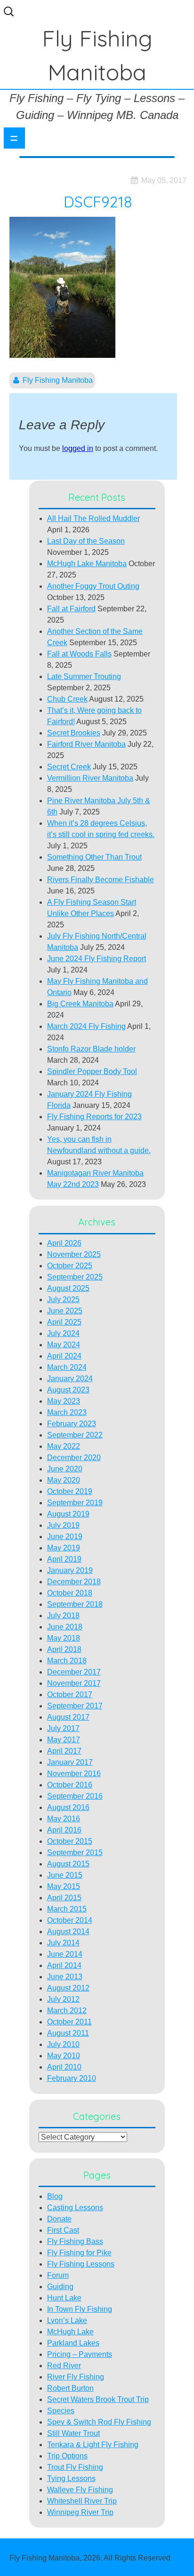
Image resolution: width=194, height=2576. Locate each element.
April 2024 (64, 1356)
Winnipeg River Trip (80, 2512)
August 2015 (68, 1864)
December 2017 (74, 1672)
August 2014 (68, 1932)
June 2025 (65, 1311)
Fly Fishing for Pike (79, 2253)
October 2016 (70, 1785)
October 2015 (70, 1841)
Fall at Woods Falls (79, 654)
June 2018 (65, 1627)
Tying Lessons (71, 2478)
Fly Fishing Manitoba (58, 380)
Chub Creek (67, 699)
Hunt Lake (64, 2298)
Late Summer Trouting (84, 676)
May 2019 (64, 1548)
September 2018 (75, 1604)
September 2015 (75, 1853)
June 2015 (65, 1875)
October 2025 (70, 1266)
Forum (58, 2275)
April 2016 (64, 1830)
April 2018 (64, 1649)
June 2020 (65, 1469)
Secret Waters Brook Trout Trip (98, 2399)
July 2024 (63, 1333)
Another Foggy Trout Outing (93, 586)
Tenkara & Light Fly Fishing (93, 2445)
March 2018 (67, 1661)
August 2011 (68, 2033)
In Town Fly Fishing (80, 2309)
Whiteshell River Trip (82, 2501)
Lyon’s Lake (67, 2320)
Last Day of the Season (86, 541)
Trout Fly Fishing (75, 2467)
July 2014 (63, 1943)
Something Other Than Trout (94, 857)
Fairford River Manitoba (86, 744)
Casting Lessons (75, 2208)
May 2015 (64, 1886)
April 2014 (64, 1965)
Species (61, 2411)
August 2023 (68, 1390)
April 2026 (64, 1243)
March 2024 (67, 1367)
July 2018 (63, 1616)
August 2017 (68, 1717)
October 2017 (70, 1695)
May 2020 (64, 1480)
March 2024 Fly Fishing (86, 1026)
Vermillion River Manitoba (90, 778)
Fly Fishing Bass (75, 2241)
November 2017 (74, 1683)
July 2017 (63, 1728)
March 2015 (67, 1909)
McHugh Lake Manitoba (87, 564)
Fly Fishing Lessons (81, 2264)
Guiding (60, 2287)
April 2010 (64, 2067)
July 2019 (63, 1525)
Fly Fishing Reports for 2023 (94, 1117)
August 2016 (68, 1807)
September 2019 (75, 1503)
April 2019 (64, 1559)
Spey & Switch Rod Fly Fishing (99, 2422)
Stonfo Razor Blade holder (91, 1049)
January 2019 (70, 1570)
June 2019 (65, 1537)
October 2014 (70, 1920)
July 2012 (63, 1999)
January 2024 (70, 1379)
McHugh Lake (70, 2332)
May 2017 (64, 1740)
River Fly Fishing (76, 2377)
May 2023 (64, 1401)
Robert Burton (70, 2388)
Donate (59, 2219)
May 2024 (64, 1345)
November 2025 (74, 1254)
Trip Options (67, 2456)
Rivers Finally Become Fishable (101, 880)
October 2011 (69, 2022)
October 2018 (70, 1593)
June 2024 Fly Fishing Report (97, 959)
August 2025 (68, 1288)
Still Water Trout (73, 2433)
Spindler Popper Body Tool (92, 1071)
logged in (78, 448)
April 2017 (64, 1751)
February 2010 (72, 2078)
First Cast (63, 2230)
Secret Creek (69, 767)
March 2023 (67, 1412)
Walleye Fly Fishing (80, 2490)
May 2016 (64, 1819)
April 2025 (64, 1322)
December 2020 (74, 1458)
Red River (64, 2366)
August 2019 (68, 1514)
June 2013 (65, 1977)
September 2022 (75, 1435)
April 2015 (64, 1898)
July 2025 (63, 1300)
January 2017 (70, 1762)
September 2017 (75, 1706)
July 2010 (63, 2044)
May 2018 (64, 1638)
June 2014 (65, 1954)
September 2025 (75, 1277)
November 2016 (74, 1774)
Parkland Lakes (73, 2343)
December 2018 (74, 1582)
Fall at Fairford (71, 609)
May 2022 (64, 1446)
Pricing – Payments (80, 2354)
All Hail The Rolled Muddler (93, 518)
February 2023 (72, 1424)
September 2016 (75, 1796)
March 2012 (67, 2011)
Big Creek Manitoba (80, 1004)
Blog (55, 2196)
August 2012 (68, 1988)
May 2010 (64, 2056)
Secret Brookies (74, 733)
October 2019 (70, 1491)
